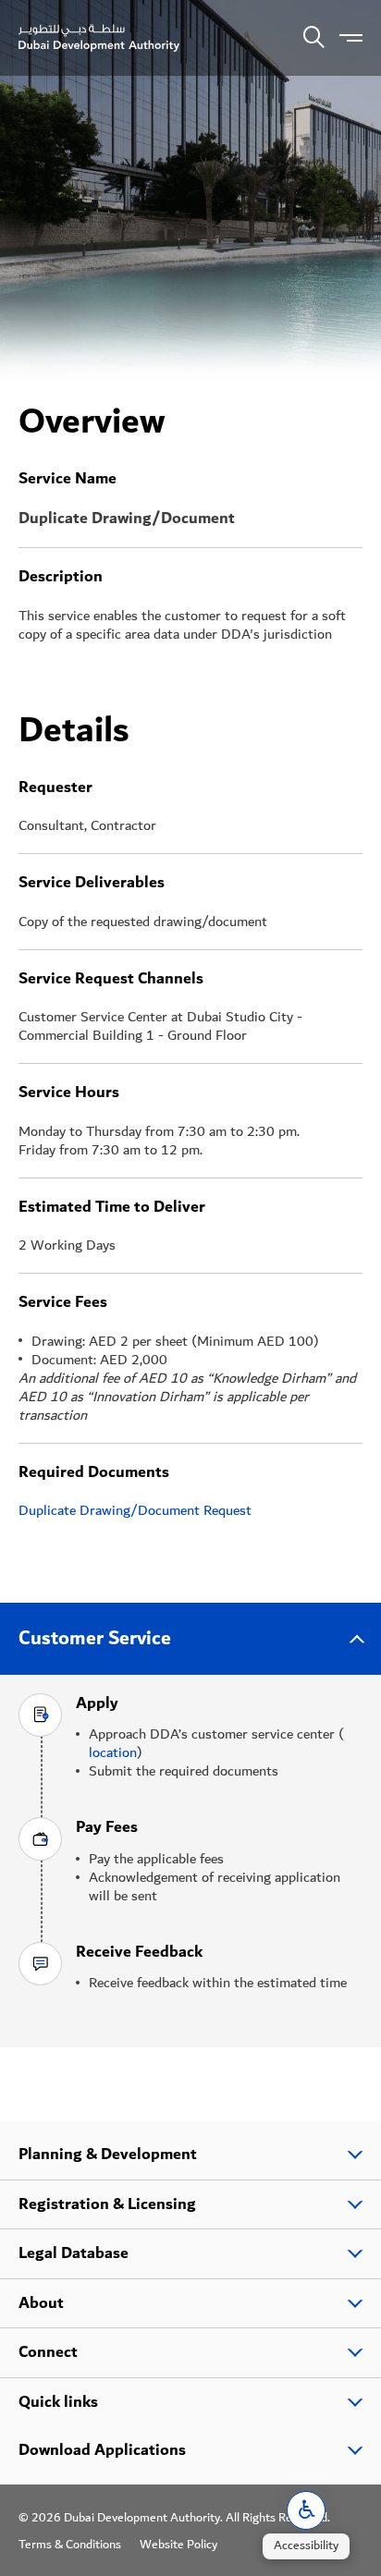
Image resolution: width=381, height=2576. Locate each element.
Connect (48, 2352)
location (113, 1752)
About (41, 2303)
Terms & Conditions (70, 2545)
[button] (306, 2510)
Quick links (58, 2402)
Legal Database (74, 2253)
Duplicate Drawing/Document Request (135, 1510)
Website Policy (178, 2545)
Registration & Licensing (107, 2204)
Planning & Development (108, 2155)
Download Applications (102, 2450)
